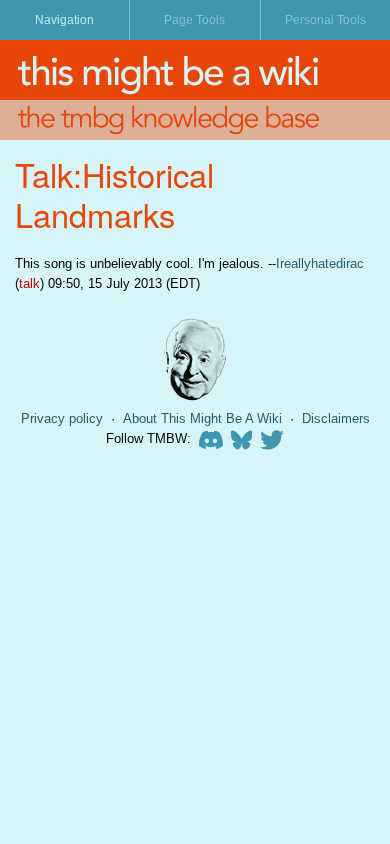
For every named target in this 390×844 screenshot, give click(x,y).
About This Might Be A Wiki (202, 418)
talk (29, 283)
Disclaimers (336, 418)
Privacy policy (62, 418)
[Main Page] (195, 70)
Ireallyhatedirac (320, 263)
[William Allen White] (195, 359)
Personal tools (325, 20)
